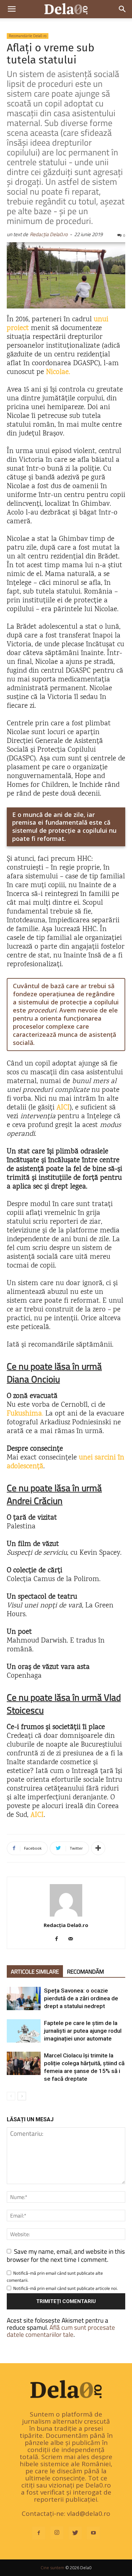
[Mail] (73, 1939)
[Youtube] (93, 2533)
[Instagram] (57, 2533)
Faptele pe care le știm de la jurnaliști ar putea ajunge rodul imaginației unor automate (83, 2031)
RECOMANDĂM (85, 1972)
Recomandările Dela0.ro (28, 36)
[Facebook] (59, 1939)
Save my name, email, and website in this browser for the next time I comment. (66, 2255)
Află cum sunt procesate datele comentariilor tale (61, 2331)
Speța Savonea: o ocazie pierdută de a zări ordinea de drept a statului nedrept (81, 1998)
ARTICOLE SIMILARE (35, 1972)
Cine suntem (52, 2568)
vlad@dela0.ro (89, 2514)
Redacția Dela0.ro (49, 234)
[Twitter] (75, 2533)
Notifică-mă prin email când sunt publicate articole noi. (65, 2288)
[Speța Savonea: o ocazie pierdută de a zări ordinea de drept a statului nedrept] (24, 1998)
